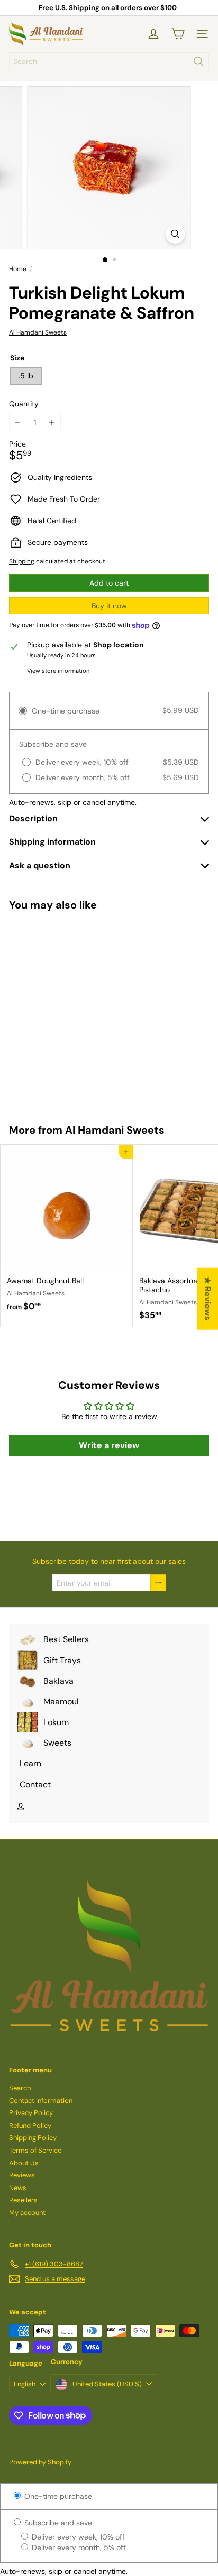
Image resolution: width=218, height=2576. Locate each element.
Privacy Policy (31, 2113)
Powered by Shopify (40, 2462)
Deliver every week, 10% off (77, 2537)
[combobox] (109, 61)
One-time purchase (57, 2496)
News (18, 2188)
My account (27, 2213)
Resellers (23, 2200)
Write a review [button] (109, 1445)
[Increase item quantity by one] (52, 423)
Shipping (22, 561)
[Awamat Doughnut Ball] (67, 1231)
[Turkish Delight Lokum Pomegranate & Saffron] (67, 1011)
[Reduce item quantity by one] (18, 423)
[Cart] (178, 34)
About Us (24, 2163)
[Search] (198, 61)
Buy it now (109, 606)
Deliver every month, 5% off (78, 2547)
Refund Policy (30, 2125)
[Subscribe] (158, 1583)
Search (20, 2088)
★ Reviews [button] (208, 1299)
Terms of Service (35, 2150)
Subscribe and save (57, 2523)
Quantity (24, 404)
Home (18, 269)
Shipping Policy (33, 2138)
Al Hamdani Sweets (115, 1130)
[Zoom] (175, 234)
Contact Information (41, 2101)
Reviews (22, 2175)
